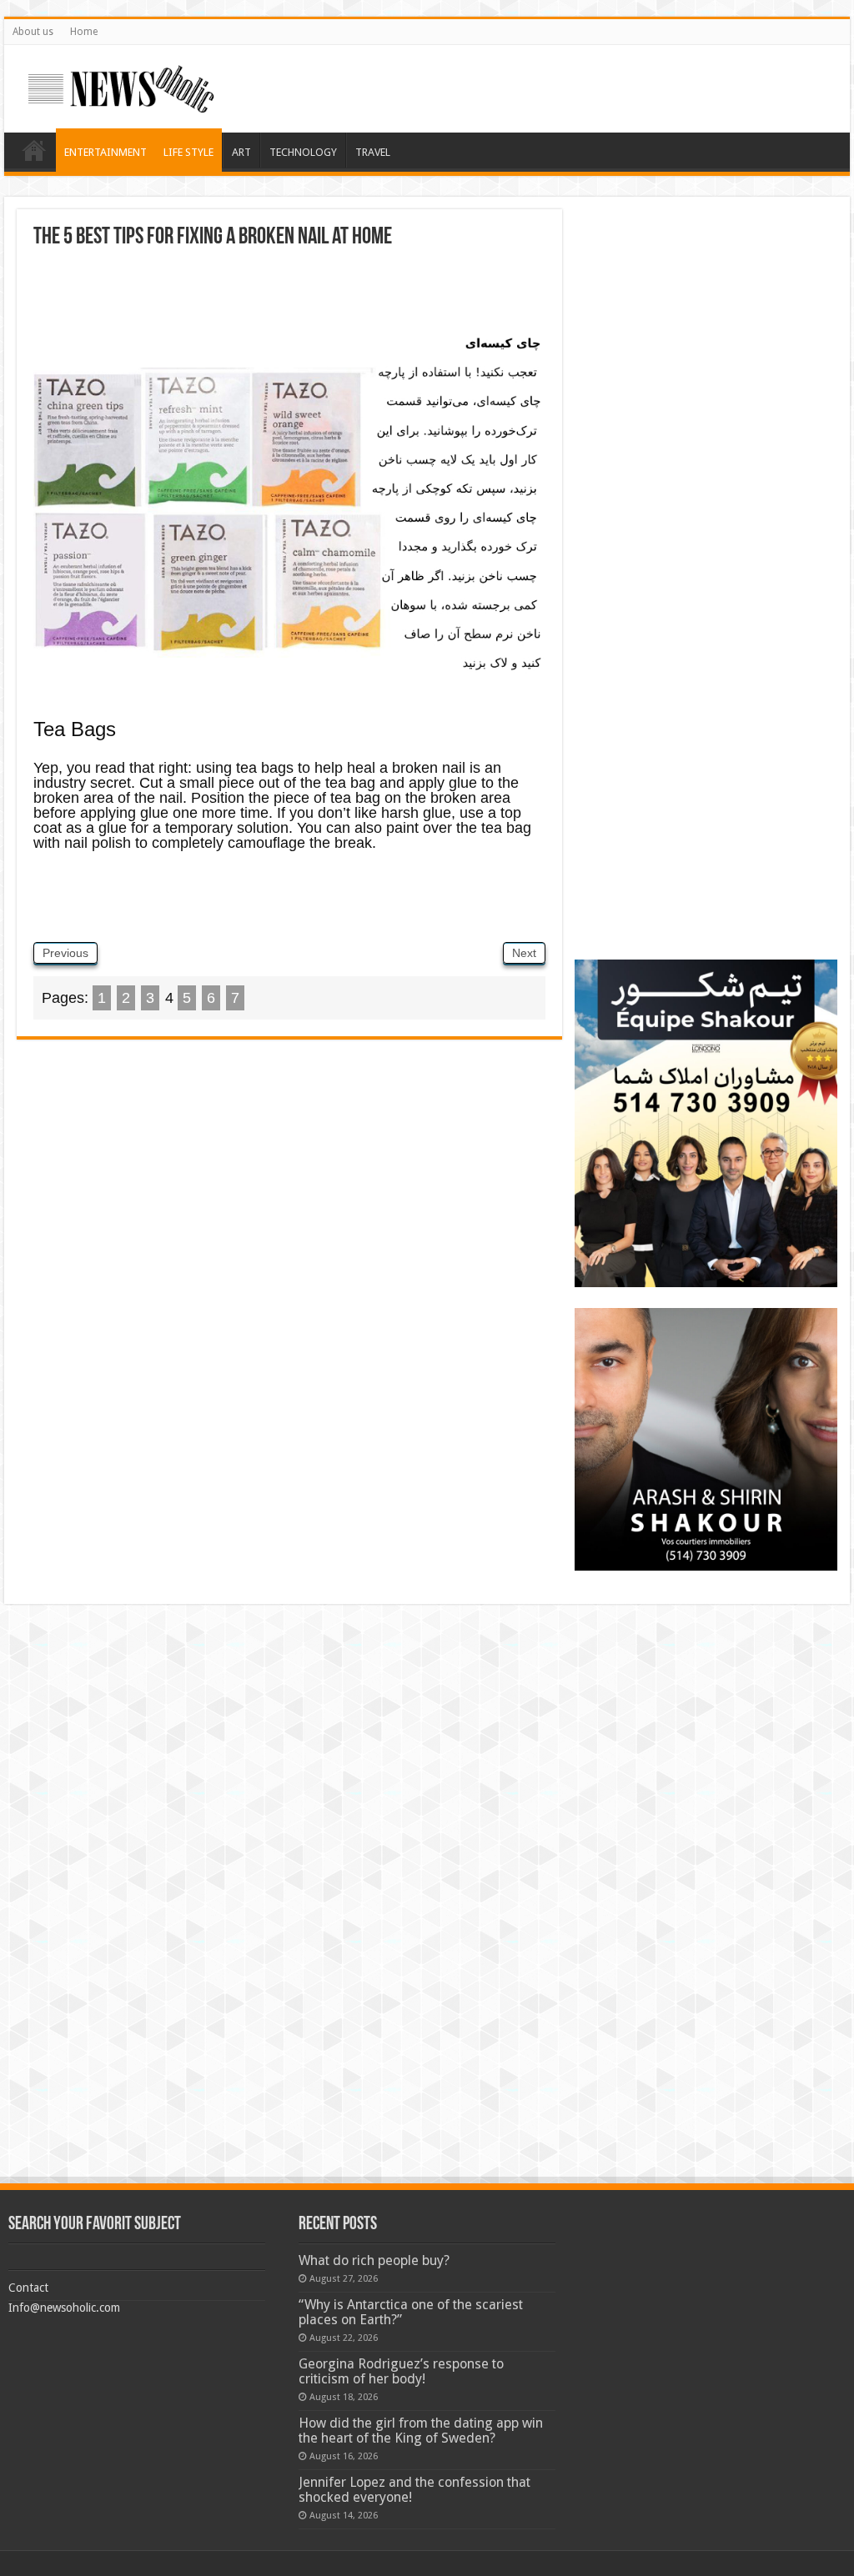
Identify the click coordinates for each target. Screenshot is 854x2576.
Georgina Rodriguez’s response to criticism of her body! (401, 2371)
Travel (373, 152)
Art (241, 152)
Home (84, 32)
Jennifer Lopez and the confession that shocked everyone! (414, 2490)
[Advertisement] (289, 295)
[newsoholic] (121, 86)
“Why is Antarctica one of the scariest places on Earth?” (411, 2312)
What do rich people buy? (374, 2260)
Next (524, 953)
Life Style (188, 152)
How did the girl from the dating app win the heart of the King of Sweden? (421, 2431)
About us (33, 32)
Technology (303, 152)
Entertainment (105, 152)
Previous (65, 953)
